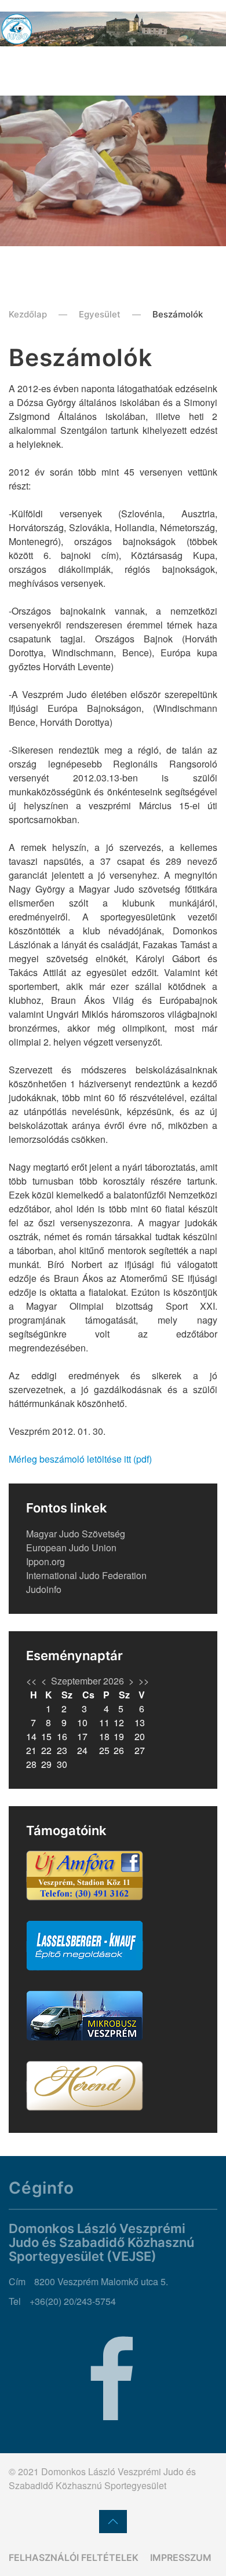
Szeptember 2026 (88, 1681)
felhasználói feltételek (74, 2557)
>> (144, 1681)
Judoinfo (44, 1589)
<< (31, 1681)
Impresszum (181, 2557)
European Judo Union (71, 1548)
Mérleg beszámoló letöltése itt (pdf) (80, 1459)
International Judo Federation (86, 1575)
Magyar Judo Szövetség (76, 1534)
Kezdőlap (28, 314)
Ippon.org (45, 1561)
